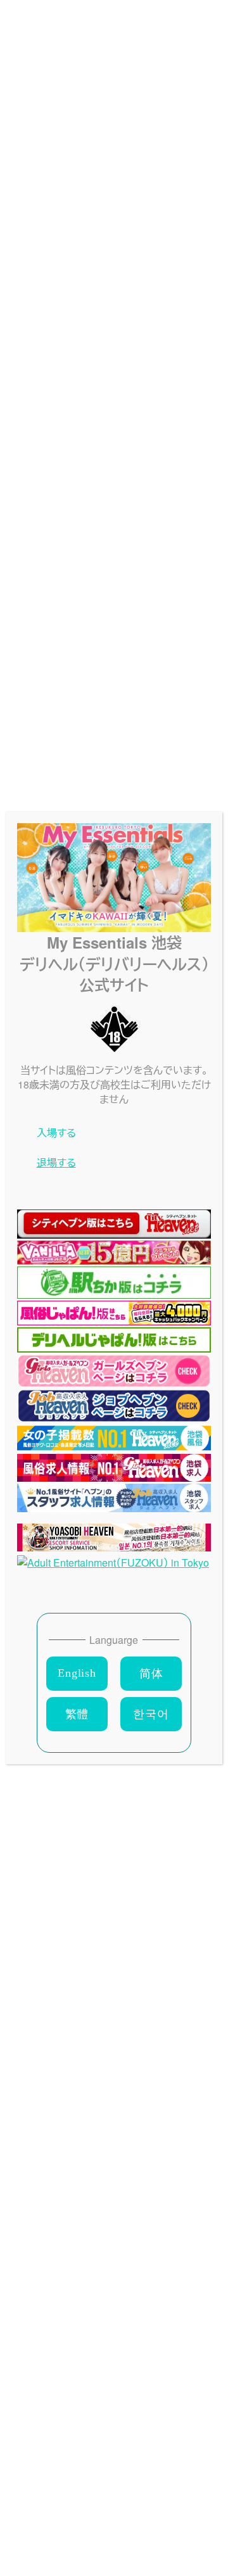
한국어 (151, 1714)
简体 (151, 1674)
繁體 (77, 1714)
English (77, 1673)
